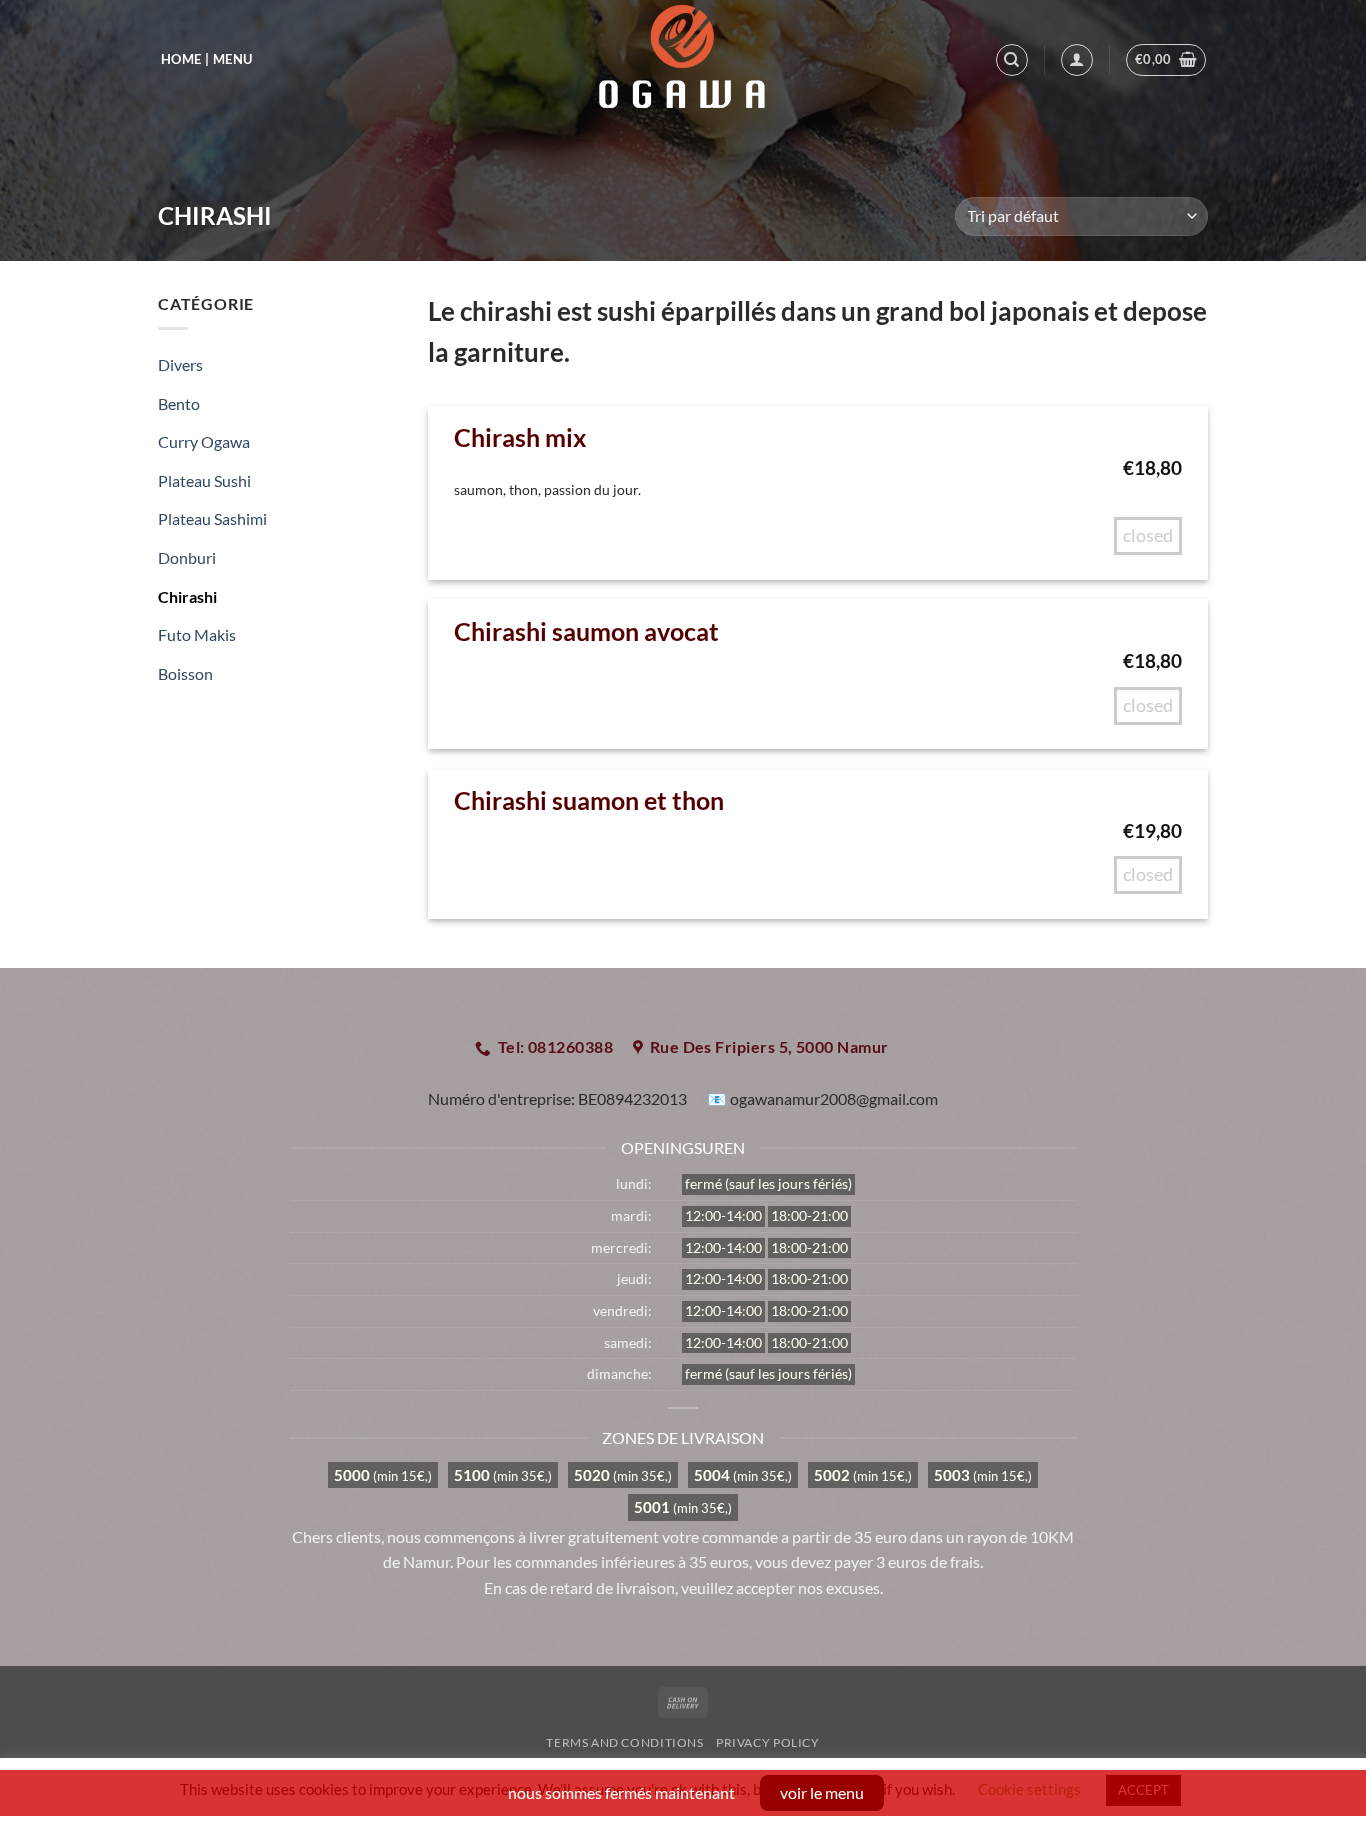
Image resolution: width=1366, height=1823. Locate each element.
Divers (180, 364)
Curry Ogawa (204, 441)
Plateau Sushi (204, 480)
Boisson (185, 673)
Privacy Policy (768, 1742)
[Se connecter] (1077, 60)
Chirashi (187, 596)
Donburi (187, 557)
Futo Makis (197, 634)
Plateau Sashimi (212, 518)
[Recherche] (1012, 60)
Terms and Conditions (624, 1742)
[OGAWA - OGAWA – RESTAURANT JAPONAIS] (683, 60)
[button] (1166, 60)
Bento (179, 403)
